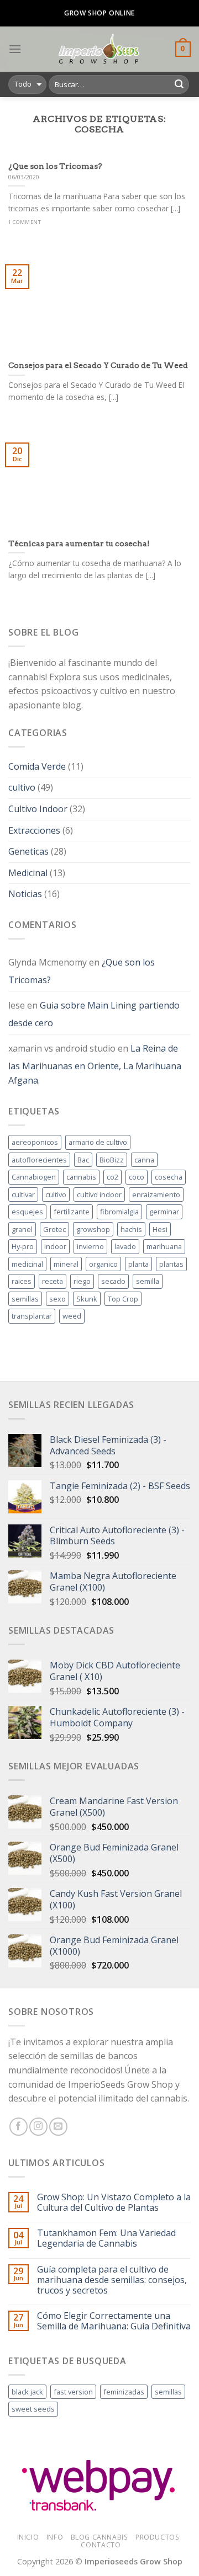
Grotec (54, 1229)
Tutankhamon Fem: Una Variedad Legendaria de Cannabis (106, 2238)
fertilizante (72, 1212)
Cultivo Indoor (38, 809)
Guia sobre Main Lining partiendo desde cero (94, 1014)
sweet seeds (33, 2409)
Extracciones (34, 830)
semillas (25, 1299)
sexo (57, 1299)
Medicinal (28, 873)
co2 (112, 1177)
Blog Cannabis (99, 2537)
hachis (131, 1229)
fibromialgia (119, 1212)
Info (55, 2537)
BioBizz (112, 1160)
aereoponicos (35, 1142)
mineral (66, 1264)
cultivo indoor (99, 1194)
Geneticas (28, 851)
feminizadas (124, 2392)
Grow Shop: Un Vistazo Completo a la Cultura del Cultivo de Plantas (114, 2202)
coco (137, 1177)
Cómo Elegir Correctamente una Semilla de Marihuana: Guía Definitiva (114, 2321)
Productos (158, 2537)
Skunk (87, 1299)
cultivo (22, 787)
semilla (148, 1281)
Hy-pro (23, 1246)
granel (22, 1229)
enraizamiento (156, 1194)
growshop (93, 1229)
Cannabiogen (34, 1177)
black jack (27, 2392)
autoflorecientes (39, 1160)
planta (138, 1264)
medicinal (27, 1264)
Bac (83, 1160)
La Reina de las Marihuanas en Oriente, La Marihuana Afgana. (95, 1064)
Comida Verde (37, 766)
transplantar (32, 1316)
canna (144, 1160)
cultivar (23, 1194)
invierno (90, 1246)
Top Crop (123, 1299)
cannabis (81, 1177)
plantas (171, 1264)
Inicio (28, 2537)
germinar (164, 1212)
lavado (125, 1246)
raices (22, 1281)
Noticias (25, 894)
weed (72, 1316)
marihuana (164, 1246)
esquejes (27, 1212)
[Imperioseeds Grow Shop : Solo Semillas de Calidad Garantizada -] (98, 49)
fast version (73, 2392)
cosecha (169, 1177)
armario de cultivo (98, 1142)
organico (103, 1264)
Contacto (101, 2545)
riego (82, 1281)
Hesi (160, 1229)
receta (53, 1281)
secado (113, 1281)
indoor (55, 1246)
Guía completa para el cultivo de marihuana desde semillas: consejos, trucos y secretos (112, 2280)
